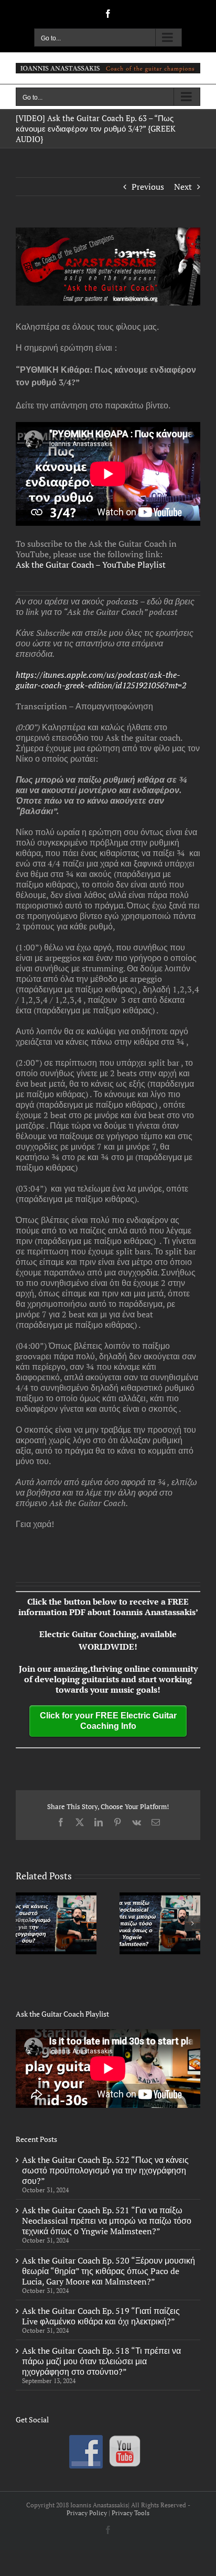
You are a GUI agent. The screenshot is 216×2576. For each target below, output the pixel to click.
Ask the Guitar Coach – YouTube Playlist (91, 565)
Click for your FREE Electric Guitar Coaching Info (108, 1721)
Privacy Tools (131, 2513)
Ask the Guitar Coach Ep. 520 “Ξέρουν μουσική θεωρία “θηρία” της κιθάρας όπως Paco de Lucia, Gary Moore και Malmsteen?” (109, 2271)
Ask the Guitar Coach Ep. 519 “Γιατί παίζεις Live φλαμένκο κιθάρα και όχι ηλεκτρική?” (101, 2316)
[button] (24, 1923)
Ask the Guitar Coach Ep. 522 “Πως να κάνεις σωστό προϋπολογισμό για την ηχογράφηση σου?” (105, 2170)
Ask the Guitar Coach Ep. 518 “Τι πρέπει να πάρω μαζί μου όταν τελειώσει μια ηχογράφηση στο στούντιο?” (101, 2361)
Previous (148, 187)
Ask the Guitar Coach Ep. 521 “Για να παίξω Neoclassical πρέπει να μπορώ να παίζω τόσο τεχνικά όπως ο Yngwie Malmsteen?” (107, 2221)
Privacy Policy (87, 2513)
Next (183, 187)
